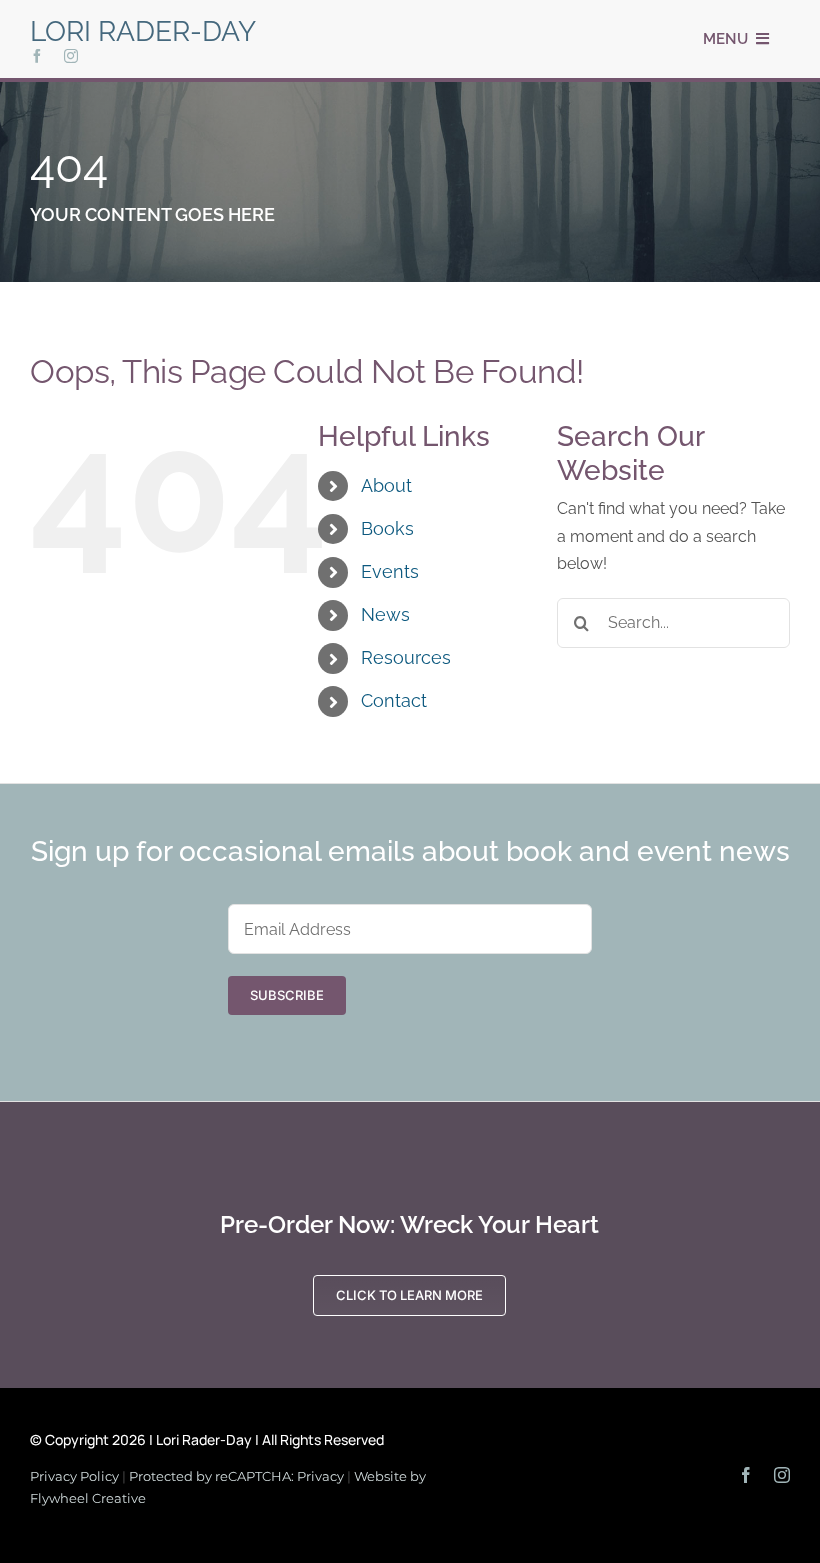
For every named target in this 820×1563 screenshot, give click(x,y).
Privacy (320, 1476)
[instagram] (71, 56)
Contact (394, 700)
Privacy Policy (74, 1476)
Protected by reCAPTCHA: (213, 1476)
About (386, 485)
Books (387, 528)
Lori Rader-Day (143, 31)
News (385, 614)
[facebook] (37, 56)
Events (390, 571)
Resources (406, 657)
